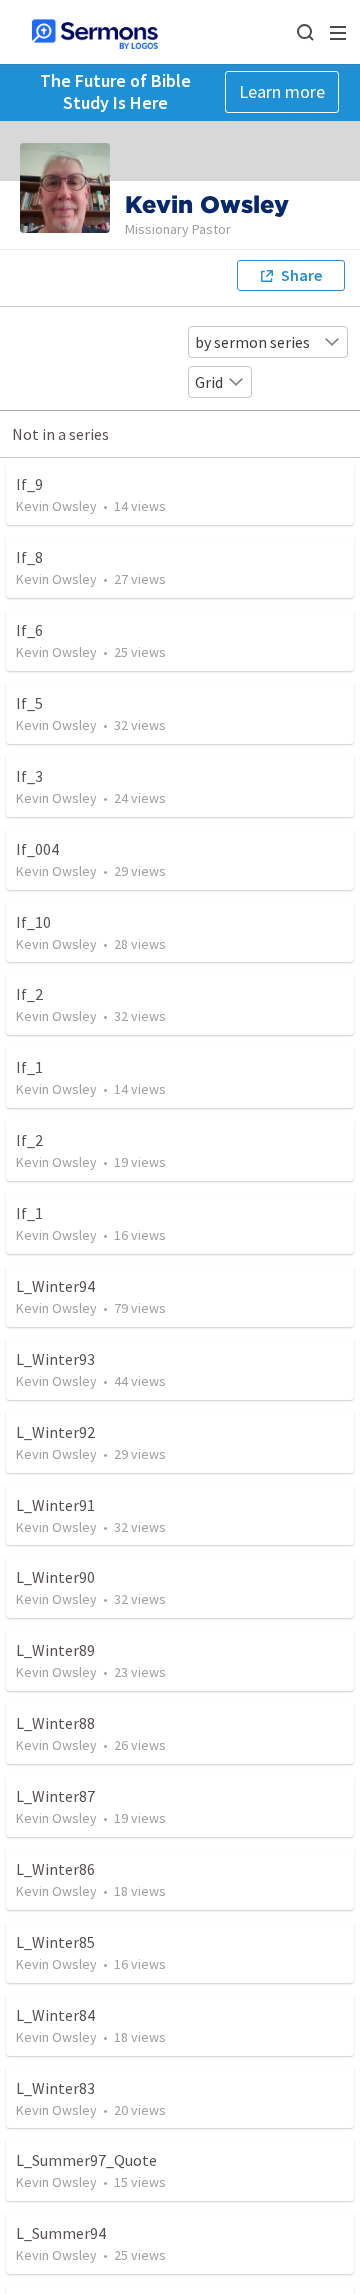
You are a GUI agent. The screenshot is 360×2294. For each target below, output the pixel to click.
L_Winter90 (55, 1577)
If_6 (29, 630)
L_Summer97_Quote (86, 2160)
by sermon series (252, 342)
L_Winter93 (55, 1359)
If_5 (29, 703)
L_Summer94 (61, 2233)
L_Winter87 (55, 1796)
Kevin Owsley (56, 506)
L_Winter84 (55, 2015)
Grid (209, 382)
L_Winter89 (55, 1650)
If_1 (29, 1067)
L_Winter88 (55, 1723)
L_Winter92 (55, 1432)
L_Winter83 (55, 2088)
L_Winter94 (55, 1286)
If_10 (33, 922)
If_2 (29, 994)
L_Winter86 (55, 1869)
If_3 (29, 776)
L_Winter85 (55, 1942)
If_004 (37, 849)
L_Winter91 (55, 1505)
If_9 (29, 484)
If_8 (29, 557)
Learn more (282, 91)
